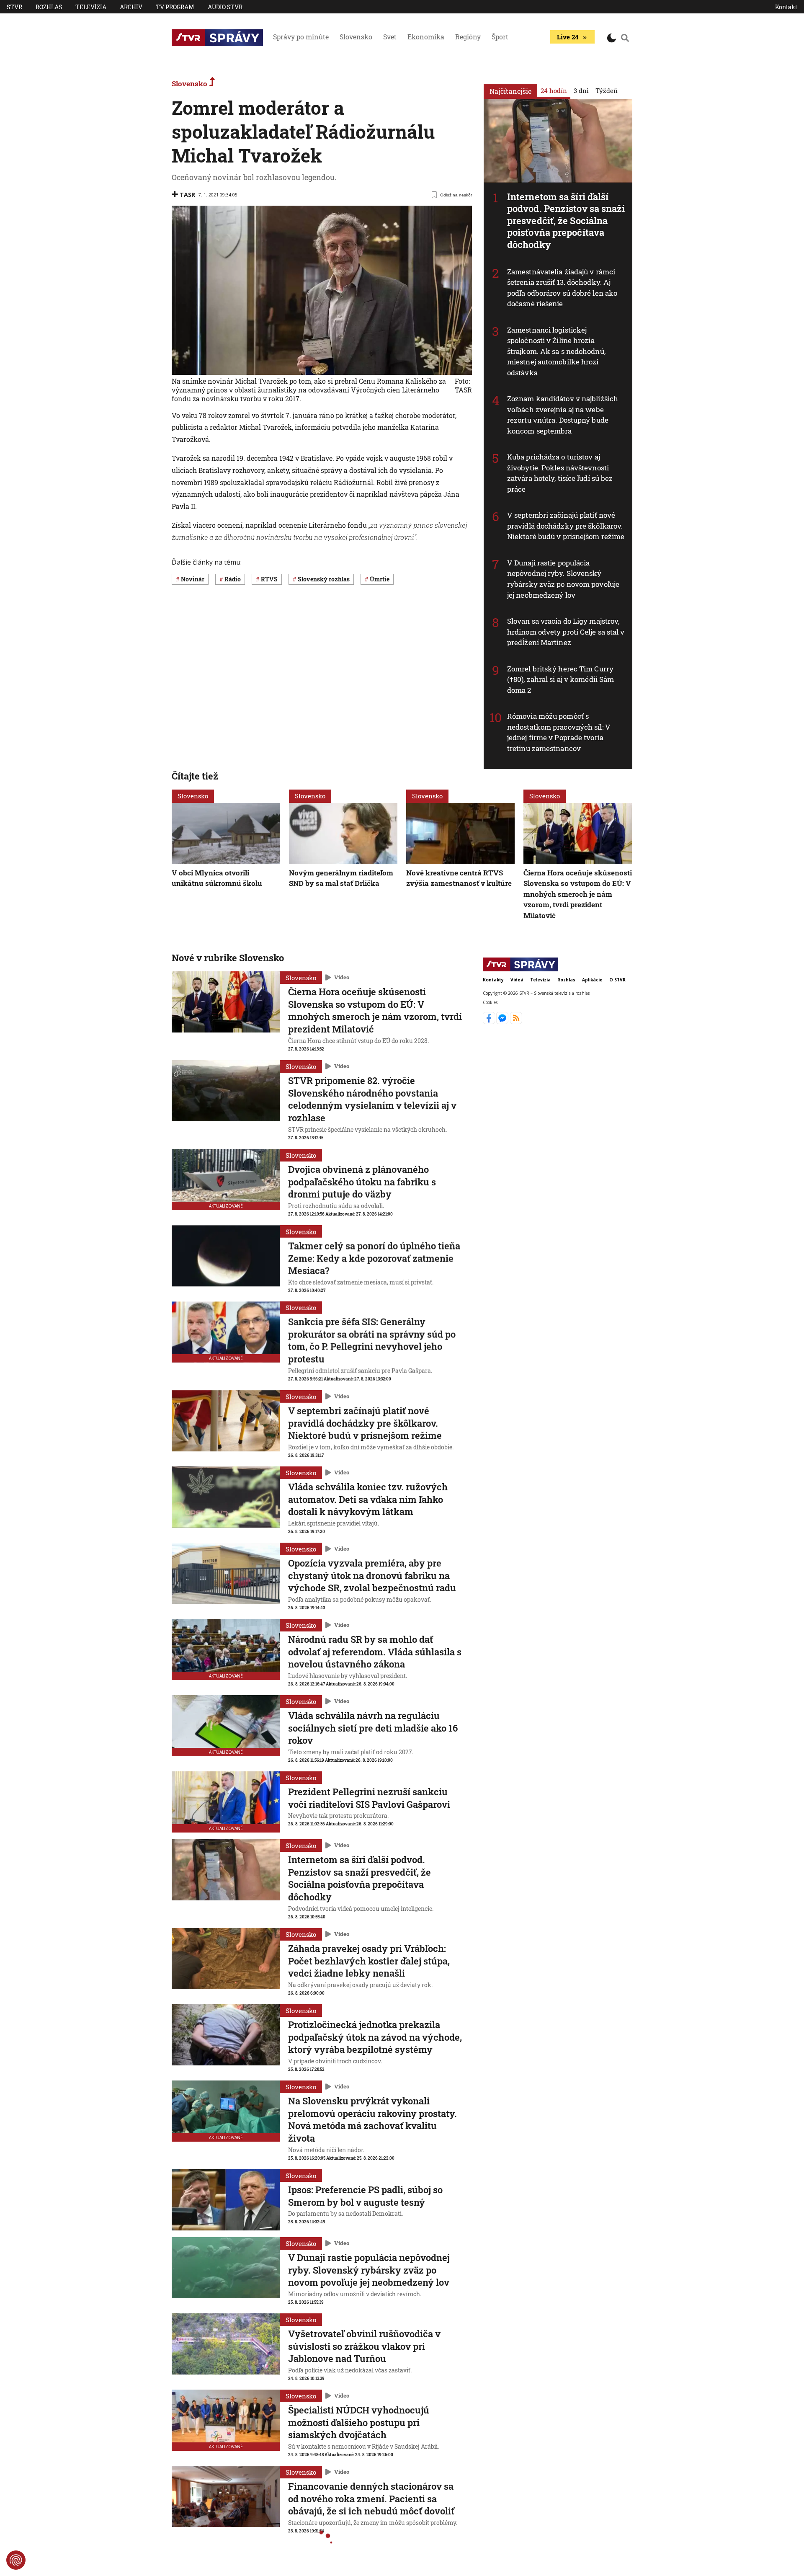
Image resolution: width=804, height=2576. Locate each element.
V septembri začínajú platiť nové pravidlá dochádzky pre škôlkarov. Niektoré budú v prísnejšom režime (566, 526)
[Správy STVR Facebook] (490, 1022)
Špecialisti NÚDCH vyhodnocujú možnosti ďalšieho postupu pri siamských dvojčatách (359, 2422)
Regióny (468, 37)
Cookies (490, 1002)
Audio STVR (225, 7)
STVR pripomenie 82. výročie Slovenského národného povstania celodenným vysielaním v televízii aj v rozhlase (372, 1099)
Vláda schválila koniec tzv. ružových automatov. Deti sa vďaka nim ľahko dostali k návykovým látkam (368, 1499)
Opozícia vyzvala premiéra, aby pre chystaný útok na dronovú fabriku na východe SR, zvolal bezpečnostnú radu (372, 1575)
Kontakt (786, 7)
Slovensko (356, 37)
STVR (14, 7)
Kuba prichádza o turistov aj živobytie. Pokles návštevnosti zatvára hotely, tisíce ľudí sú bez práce (560, 473)
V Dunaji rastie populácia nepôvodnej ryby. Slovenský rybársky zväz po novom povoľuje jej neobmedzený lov (563, 579)
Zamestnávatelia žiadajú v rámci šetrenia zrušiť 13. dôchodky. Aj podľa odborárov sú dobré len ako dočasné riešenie (562, 288)
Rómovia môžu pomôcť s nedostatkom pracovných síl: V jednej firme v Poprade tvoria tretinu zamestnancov (559, 732)
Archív (131, 7)
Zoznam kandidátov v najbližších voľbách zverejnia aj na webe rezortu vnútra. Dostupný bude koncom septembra (563, 415)
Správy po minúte (301, 37)
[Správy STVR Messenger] (503, 1022)
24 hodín (554, 90)
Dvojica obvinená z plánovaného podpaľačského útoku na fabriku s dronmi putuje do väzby (362, 1182)
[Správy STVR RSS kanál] (516, 1022)
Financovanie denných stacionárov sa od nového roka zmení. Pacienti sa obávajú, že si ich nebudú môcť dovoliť (371, 2499)
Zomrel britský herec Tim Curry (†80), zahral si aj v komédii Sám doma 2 (560, 679)
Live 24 (568, 37)
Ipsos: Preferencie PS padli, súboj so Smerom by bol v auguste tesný (365, 2196)
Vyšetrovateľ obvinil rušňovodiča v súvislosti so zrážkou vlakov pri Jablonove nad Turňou (364, 2346)
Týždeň (607, 90)
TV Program (175, 7)
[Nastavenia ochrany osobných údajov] (16, 2560)
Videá (517, 980)
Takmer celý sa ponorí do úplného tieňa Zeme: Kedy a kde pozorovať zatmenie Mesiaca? (374, 1258)
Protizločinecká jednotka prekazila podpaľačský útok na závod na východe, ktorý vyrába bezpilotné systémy (375, 2037)
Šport (500, 37)
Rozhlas (49, 7)
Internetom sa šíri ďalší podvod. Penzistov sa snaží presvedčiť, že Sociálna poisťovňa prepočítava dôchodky (566, 221)
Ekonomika (426, 37)
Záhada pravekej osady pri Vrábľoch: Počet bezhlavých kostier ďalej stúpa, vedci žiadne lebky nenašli (369, 1961)
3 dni (581, 90)
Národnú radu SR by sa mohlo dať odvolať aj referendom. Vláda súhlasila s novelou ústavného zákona (375, 1652)
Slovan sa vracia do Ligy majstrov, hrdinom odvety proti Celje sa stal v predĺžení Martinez (566, 632)
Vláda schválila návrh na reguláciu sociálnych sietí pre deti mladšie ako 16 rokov (373, 1728)
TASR (187, 195)
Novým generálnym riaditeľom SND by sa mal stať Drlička (341, 878)
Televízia (91, 7)
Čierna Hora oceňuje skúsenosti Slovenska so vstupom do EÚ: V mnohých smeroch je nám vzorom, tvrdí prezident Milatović (578, 894)
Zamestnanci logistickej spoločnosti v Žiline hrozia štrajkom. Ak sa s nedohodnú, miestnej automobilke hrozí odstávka (556, 351)
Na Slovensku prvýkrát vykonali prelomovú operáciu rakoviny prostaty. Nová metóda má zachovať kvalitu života (372, 2119)
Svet (390, 37)
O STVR (617, 980)
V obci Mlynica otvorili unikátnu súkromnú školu (217, 878)
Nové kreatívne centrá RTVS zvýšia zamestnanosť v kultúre (459, 878)
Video (342, 978)
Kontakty (493, 980)
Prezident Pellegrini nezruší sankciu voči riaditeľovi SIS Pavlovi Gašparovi (369, 1798)
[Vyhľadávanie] (625, 38)
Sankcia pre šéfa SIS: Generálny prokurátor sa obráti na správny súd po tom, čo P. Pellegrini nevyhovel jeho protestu (372, 1340)
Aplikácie (592, 980)
